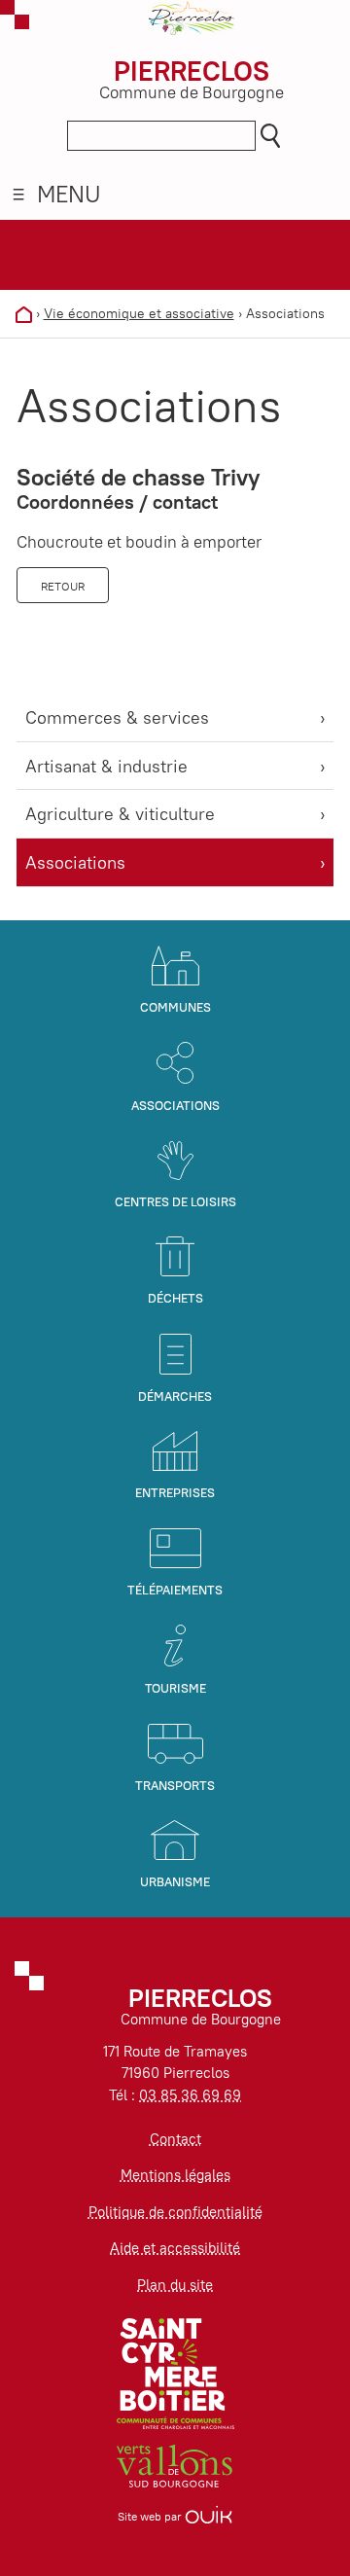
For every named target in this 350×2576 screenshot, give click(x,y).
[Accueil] (24, 313)
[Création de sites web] (209, 2516)
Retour (63, 586)
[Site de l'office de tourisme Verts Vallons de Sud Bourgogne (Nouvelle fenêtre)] (175, 2465)
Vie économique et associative (139, 313)
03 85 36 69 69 (190, 2095)
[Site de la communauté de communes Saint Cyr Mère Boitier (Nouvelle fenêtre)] (175, 2372)
